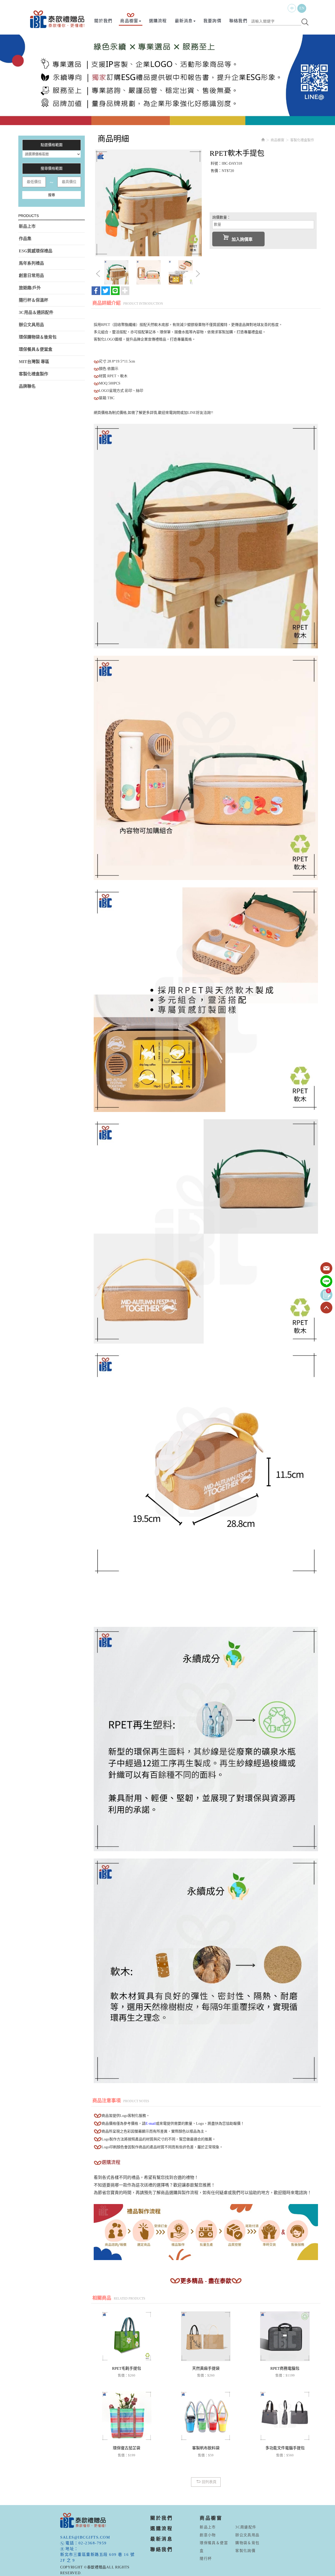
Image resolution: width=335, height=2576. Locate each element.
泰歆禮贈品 (58, 19)
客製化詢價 (245, 2551)
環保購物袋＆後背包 (38, 337)
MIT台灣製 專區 (34, 362)
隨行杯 (206, 2559)
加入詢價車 (242, 239)
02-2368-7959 (93, 2543)
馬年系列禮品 (31, 263)
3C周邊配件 (246, 2527)
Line (326, 1282)
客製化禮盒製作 (33, 374)
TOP (326, 1308)
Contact (326, 1268)
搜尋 (52, 195)
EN (302, 8)
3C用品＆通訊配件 (36, 312)
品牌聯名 (27, 386)
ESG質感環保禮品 (36, 251)
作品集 (25, 239)
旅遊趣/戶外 (30, 288)
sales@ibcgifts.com (85, 2537)
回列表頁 (209, 2482)
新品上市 (27, 226)
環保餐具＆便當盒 (36, 349)
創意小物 (208, 2535)
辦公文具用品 (31, 325)
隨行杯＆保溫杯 (33, 300)
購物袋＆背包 (247, 2543)
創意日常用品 (31, 276)
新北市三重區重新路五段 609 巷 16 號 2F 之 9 (97, 2557)
